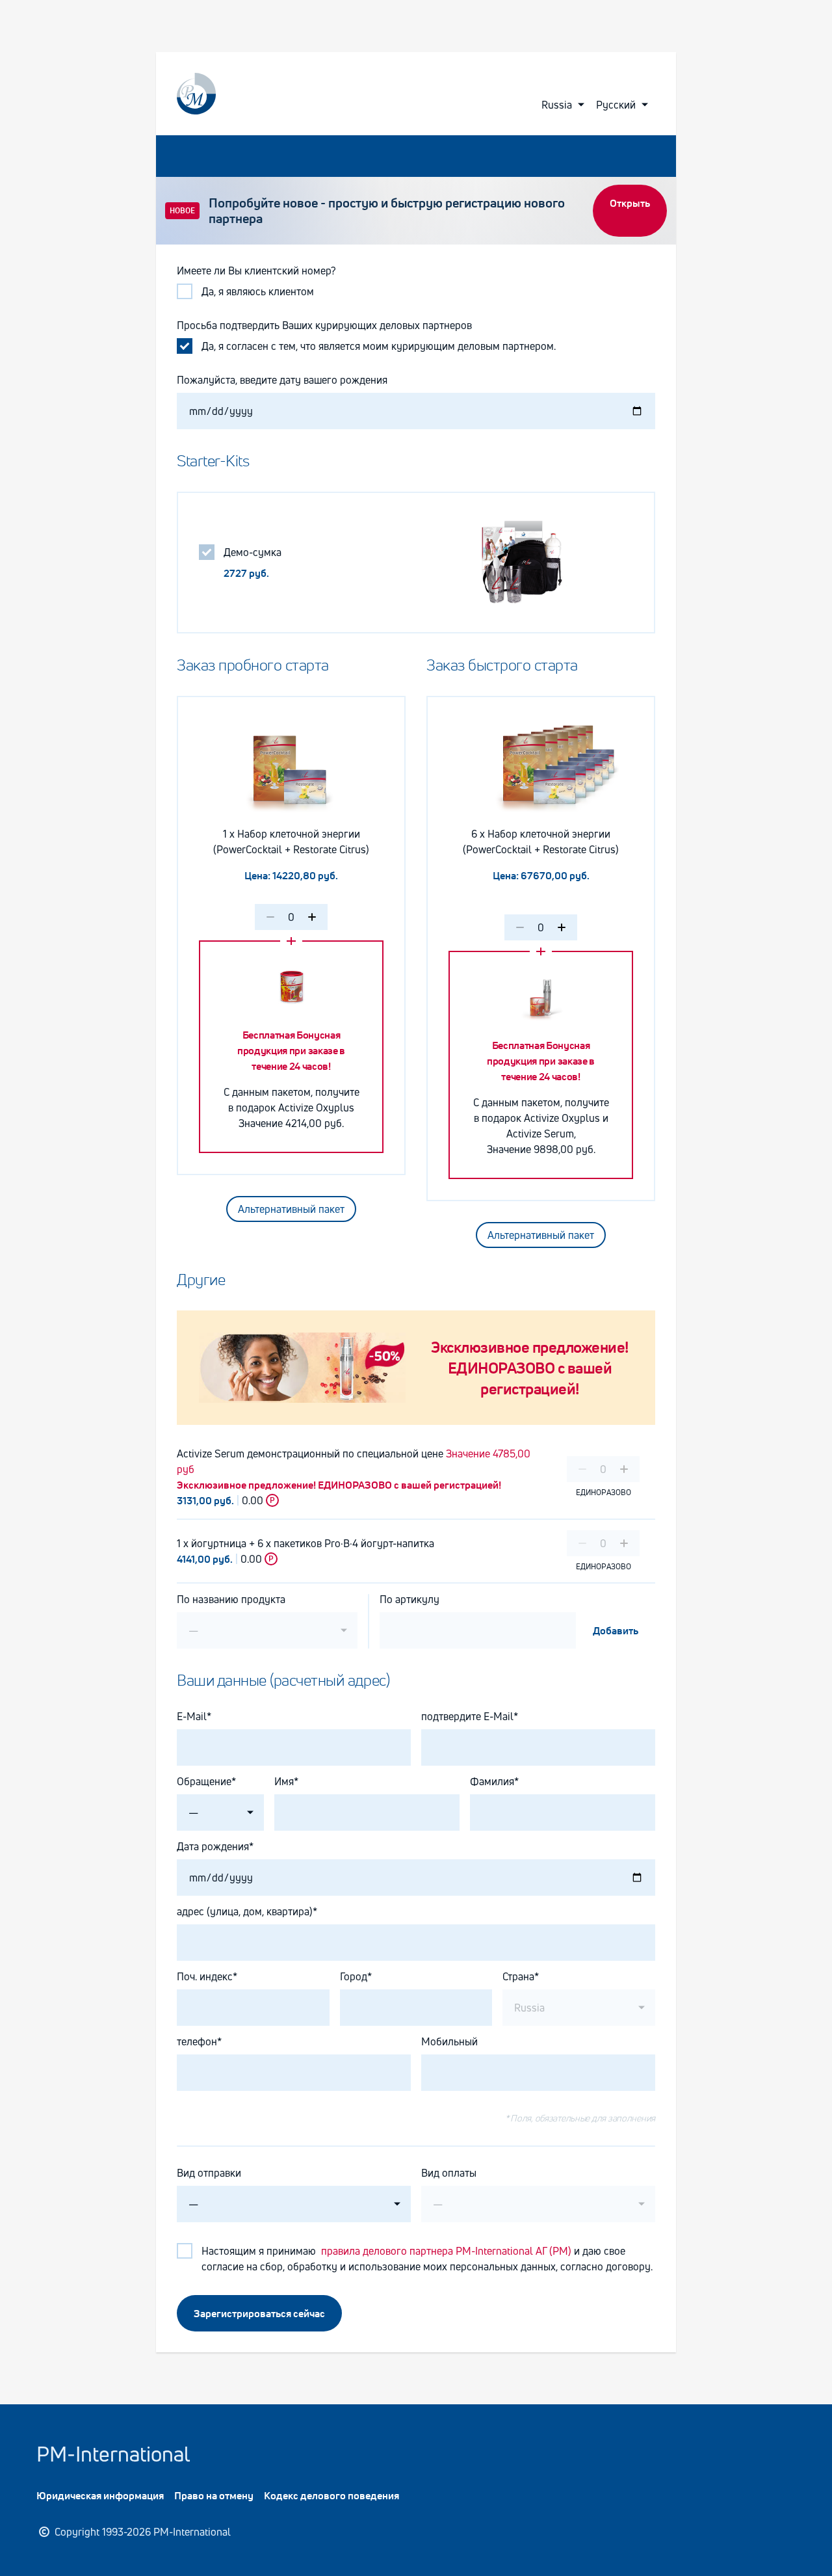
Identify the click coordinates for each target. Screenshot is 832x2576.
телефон (197, 2041)
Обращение (204, 1781)
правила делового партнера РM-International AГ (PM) (445, 2251)
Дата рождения (213, 1846)
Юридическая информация (100, 2495)
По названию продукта (231, 1599)
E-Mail (192, 1716)
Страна (518, 1976)
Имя (284, 1781)
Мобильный (449, 2041)
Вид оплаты (449, 2173)
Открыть (630, 203)
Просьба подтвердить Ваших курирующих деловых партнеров (324, 325)
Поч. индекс (205, 1976)
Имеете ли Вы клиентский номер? (256, 271)
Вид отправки (209, 2173)
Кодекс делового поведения (331, 2495)
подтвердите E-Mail (467, 1716)
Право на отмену (214, 2495)
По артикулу (409, 1599)
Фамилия (492, 1781)
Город (354, 1976)
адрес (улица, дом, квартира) (245, 1911)
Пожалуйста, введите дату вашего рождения (283, 380)
